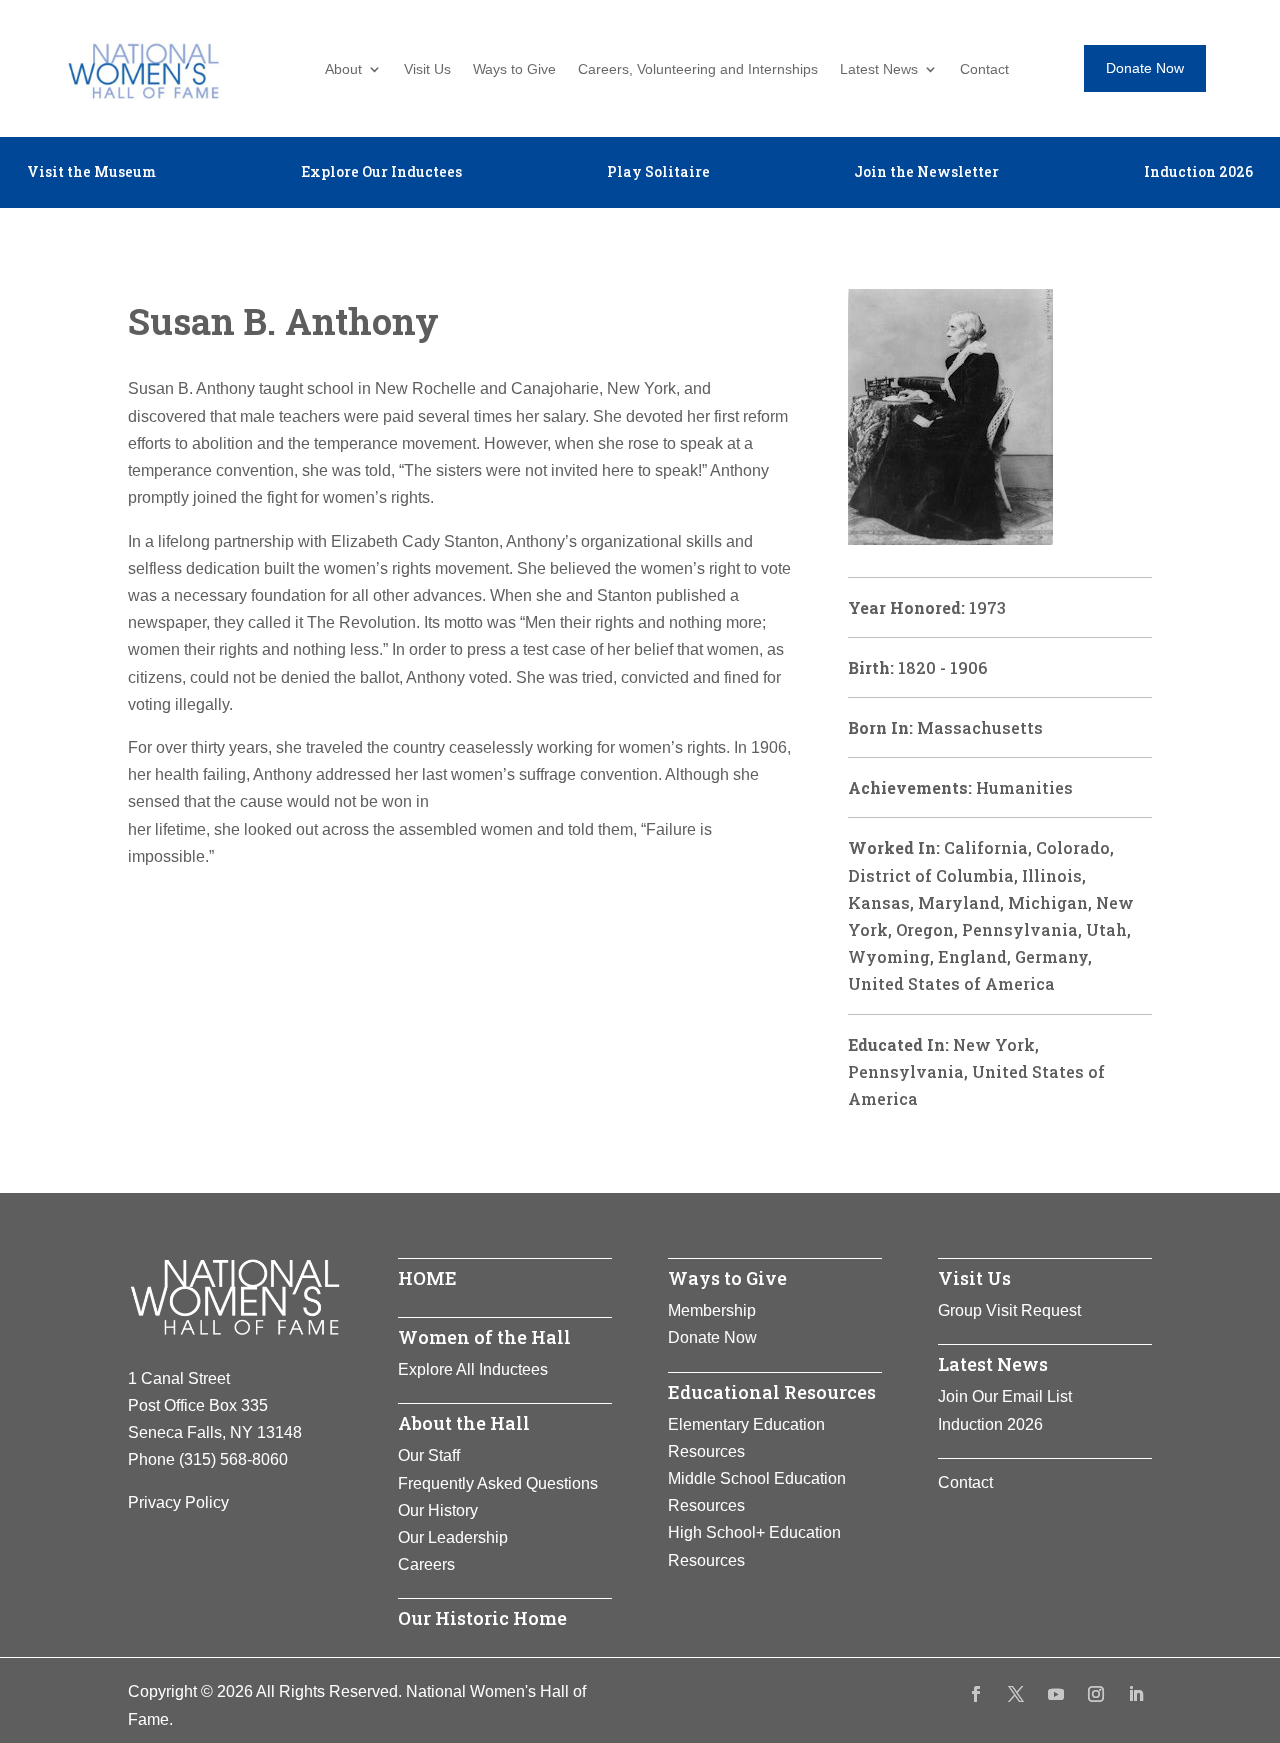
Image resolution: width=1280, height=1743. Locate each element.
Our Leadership (453, 1537)
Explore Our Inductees (381, 173)
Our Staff (429, 1455)
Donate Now (1145, 68)
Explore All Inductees (473, 1369)
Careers (426, 1564)
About (343, 69)
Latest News (879, 69)
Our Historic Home (482, 1618)
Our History (438, 1510)
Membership (712, 1310)
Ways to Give (514, 69)
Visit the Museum (91, 173)
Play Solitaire (658, 173)
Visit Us (427, 69)
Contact (984, 69)
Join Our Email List (1005, 1396)
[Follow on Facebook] (976, 1694)
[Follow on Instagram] (1096, 1694)
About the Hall (464, 1423)
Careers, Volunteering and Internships (698, 69)
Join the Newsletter (926, 173)
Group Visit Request (1009, 1310)
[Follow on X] (1016, 1694)
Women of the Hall (484, 1337)
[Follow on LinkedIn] (1136, 1694)
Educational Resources (772, 1392)
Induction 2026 (1198, 173)
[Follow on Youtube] (1056, 1694)
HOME (427, 1278)
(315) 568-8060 (233, 1459)
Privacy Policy (178, 1502)
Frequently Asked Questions (498, 1483)
